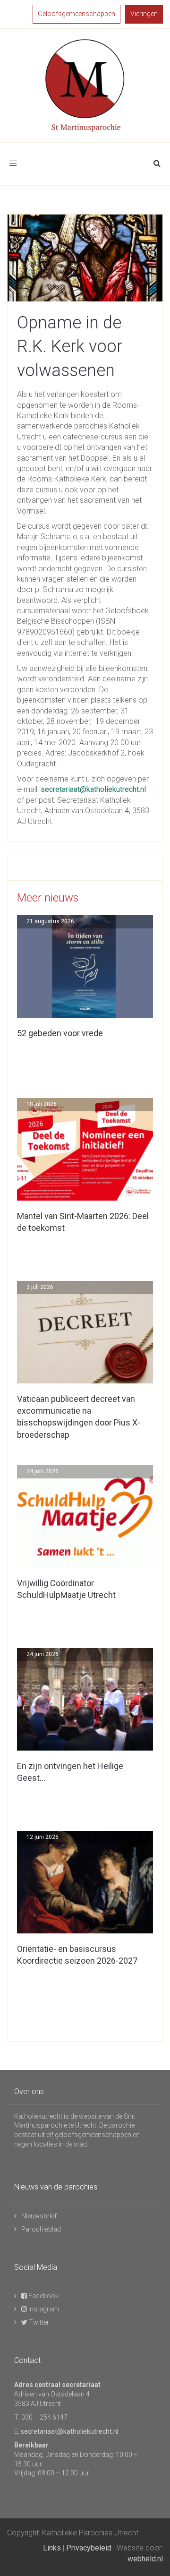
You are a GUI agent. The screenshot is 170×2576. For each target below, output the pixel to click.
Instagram (43, 2309)
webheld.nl (145, 2559)
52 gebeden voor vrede (60, 1033)
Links (52, 2548)
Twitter (38, 2322)
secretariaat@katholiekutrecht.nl (93, 789)
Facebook (43, 2296)
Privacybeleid (89, 2548)
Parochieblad (41, 2229)
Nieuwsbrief (39, 2216)
